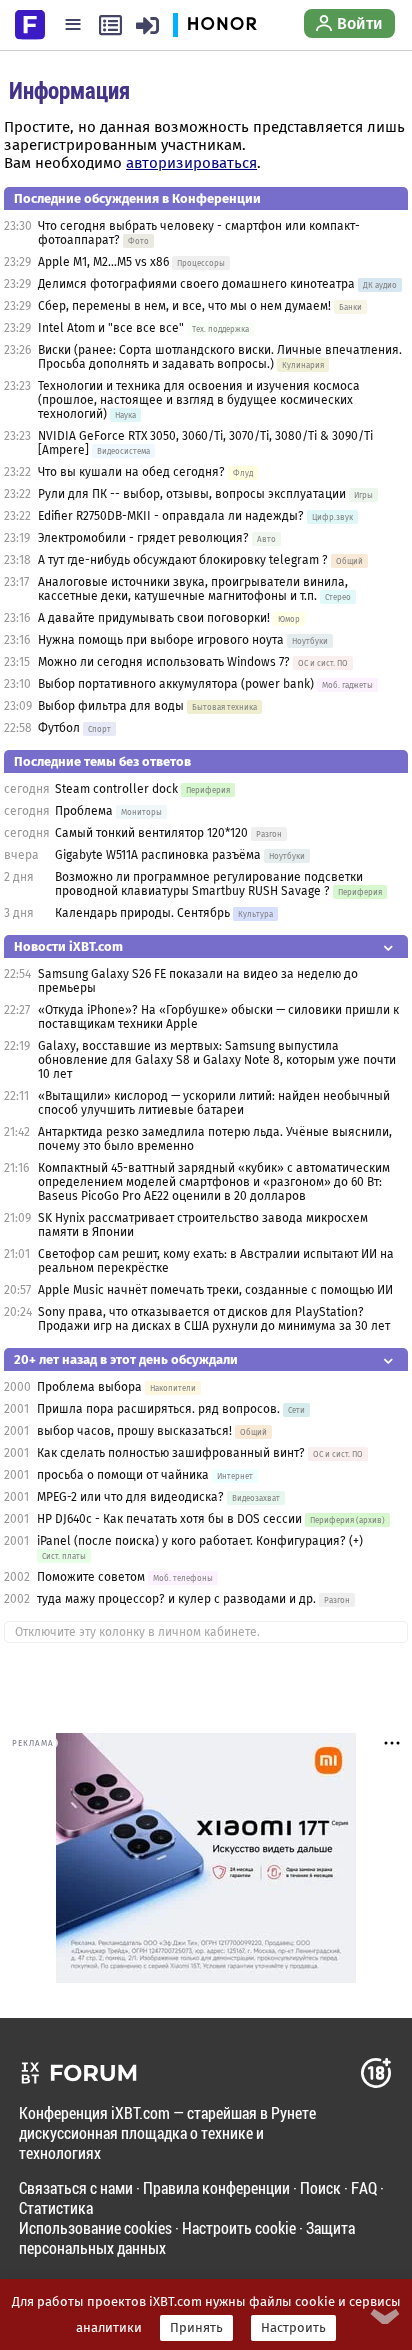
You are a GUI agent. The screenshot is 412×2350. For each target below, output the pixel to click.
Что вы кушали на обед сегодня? (133, 472)
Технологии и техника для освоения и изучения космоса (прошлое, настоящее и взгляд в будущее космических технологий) (199, 400)
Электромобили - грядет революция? (143, 538)
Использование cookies (95, 2227)
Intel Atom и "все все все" (111, 328)
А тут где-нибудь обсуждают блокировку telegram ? (184, 560)
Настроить (293, 2328)
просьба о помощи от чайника (123, 1475)
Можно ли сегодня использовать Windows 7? (164, 662)
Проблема (84, 811)
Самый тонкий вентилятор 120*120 (151, 833)
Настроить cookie (239, 2227)
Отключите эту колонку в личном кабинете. (137, 1632)
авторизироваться (191, 163)
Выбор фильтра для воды (111, 706)
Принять (196, 2328)
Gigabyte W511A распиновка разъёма (158, 855)
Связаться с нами (76, 2187)
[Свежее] (110, 25)
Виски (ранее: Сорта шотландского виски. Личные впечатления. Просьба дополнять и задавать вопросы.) (220, 357)
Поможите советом (91, 1577)
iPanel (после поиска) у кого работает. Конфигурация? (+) (200, 1541)
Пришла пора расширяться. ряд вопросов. (158, 1409)
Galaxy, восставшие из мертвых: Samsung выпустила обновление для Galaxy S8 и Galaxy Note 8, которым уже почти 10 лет (217, 1060)
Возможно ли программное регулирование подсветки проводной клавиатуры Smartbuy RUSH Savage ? (209, 884)
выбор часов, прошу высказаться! (134, 1431)
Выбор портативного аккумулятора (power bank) (176, 684)
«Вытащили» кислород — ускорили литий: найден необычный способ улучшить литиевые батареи (214, 1103)
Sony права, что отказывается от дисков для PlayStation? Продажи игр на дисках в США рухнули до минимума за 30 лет (214, 1319)
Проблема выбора (89, 1387)
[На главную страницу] (30, 23)
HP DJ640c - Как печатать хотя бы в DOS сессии (169, 1519)
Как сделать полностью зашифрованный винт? (171, 1453)
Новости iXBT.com (68, 946)
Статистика (56, 2207)
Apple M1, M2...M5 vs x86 (103, 262)
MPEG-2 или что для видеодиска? (130, 1497)
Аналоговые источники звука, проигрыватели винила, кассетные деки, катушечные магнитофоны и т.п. (193, 589)
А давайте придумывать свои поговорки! (154, 618)
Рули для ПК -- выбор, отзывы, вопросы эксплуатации (192, 494)
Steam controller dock (116, 789)
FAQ (364, 2187)
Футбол (59, 728)
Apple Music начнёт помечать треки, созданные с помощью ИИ (215, 1290)
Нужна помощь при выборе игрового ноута (162, 640)
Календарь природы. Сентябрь (142, 913)
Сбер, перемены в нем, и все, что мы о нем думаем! (184, 306)
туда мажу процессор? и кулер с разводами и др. (176, 1599)
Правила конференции (216, 2187)
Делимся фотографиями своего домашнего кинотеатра (196, 284)
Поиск (320, 2187)
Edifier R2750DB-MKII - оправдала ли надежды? (171, 516)
